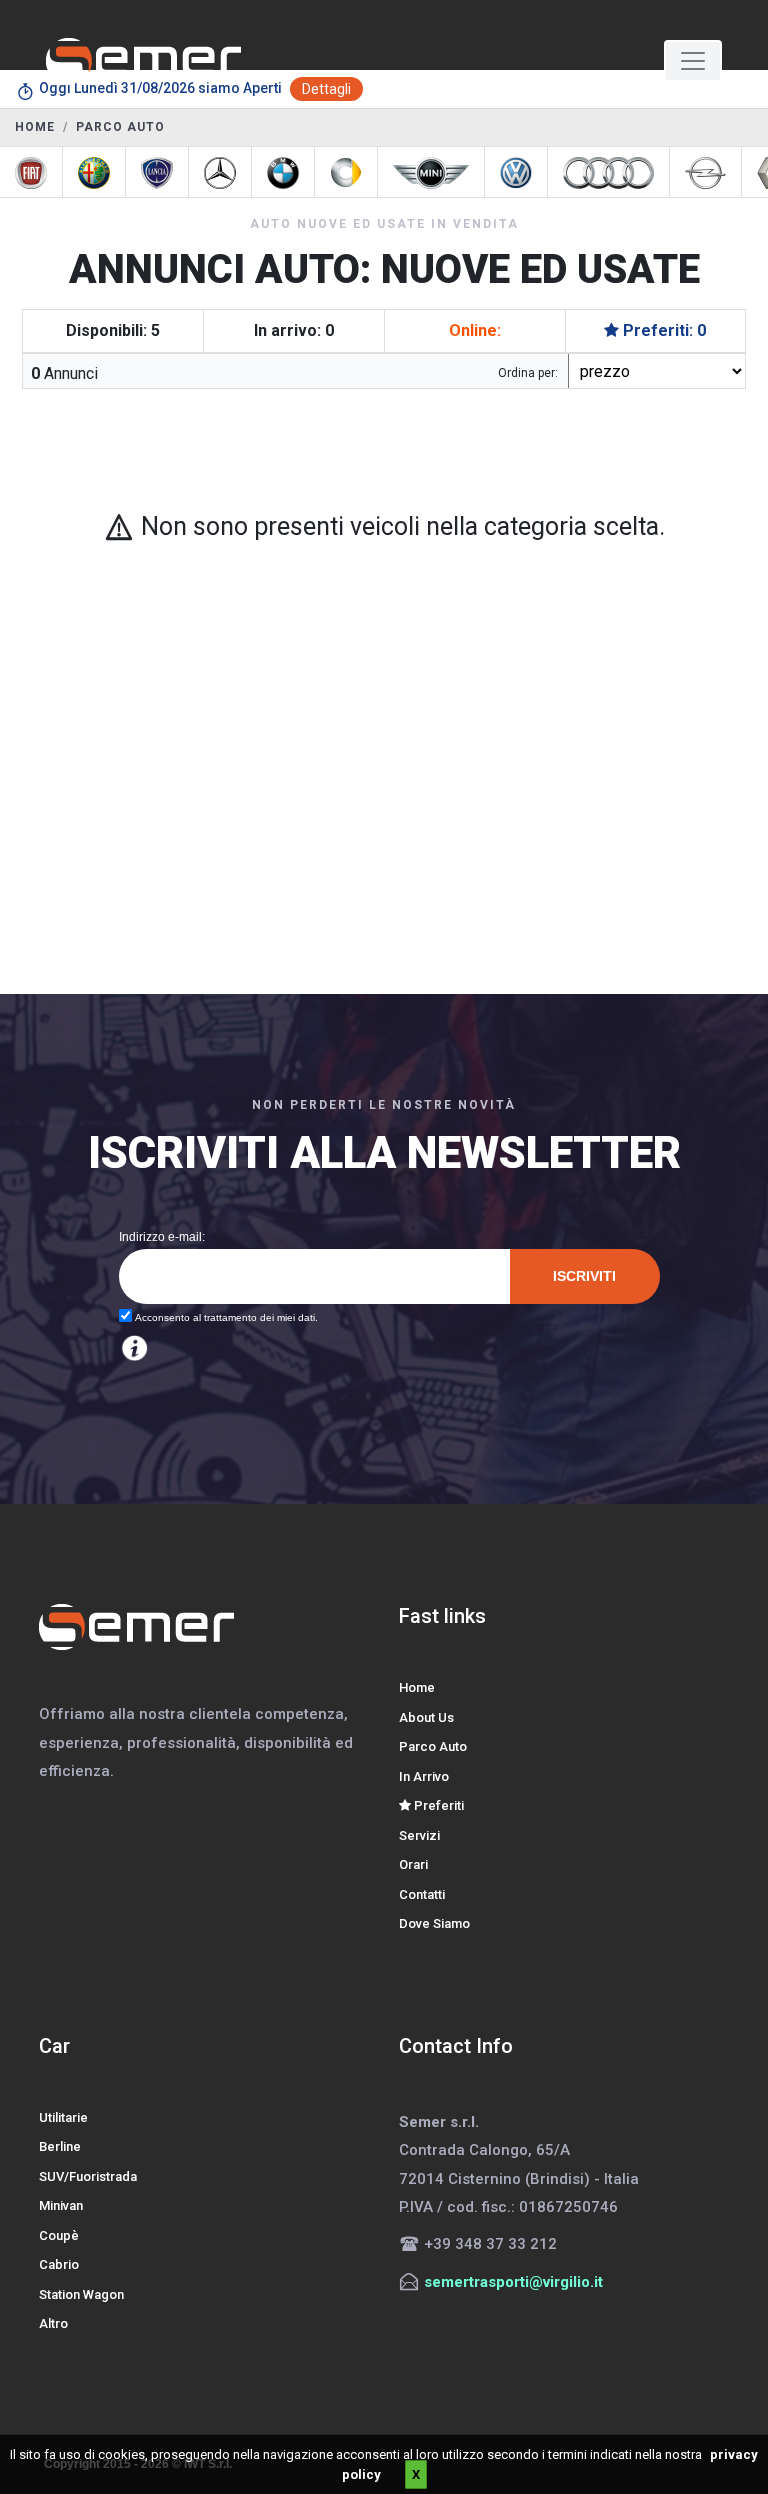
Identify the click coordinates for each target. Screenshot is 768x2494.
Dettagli (326, 89)
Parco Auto (433, 1746)
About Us (426, 1717)
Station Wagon (81, 2294)
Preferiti (437, 1805)
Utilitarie (63, 2117)
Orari (413, 1864)
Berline (60, 2146)
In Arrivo (424, 1776)
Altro (53, 2323)
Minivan (61, 2205)
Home (417, 1687)
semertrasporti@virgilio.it (513, 2282)
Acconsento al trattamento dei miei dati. (225, 1317)
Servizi (419, 1835)
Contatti (422, 1894)
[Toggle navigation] (693, 61)
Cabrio (59, 2264)
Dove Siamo (434, 1923)
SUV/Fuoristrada (88, 2176)
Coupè (59, 2235)
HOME (35, 127)
